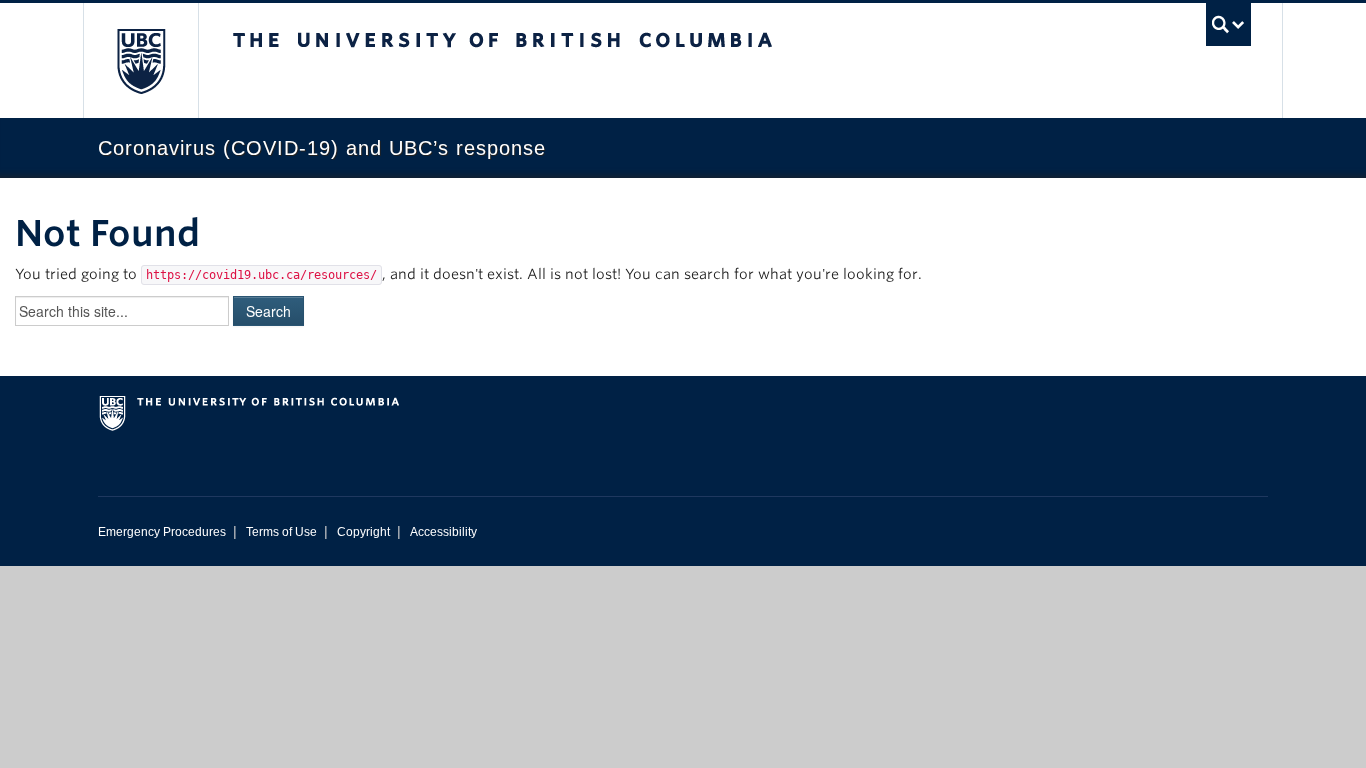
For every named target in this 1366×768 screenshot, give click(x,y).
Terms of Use (281, 532)
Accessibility (443, 532)
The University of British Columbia (140, 60)
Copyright (363, 532)
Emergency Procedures (162, 532)
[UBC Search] (1228, 24)
